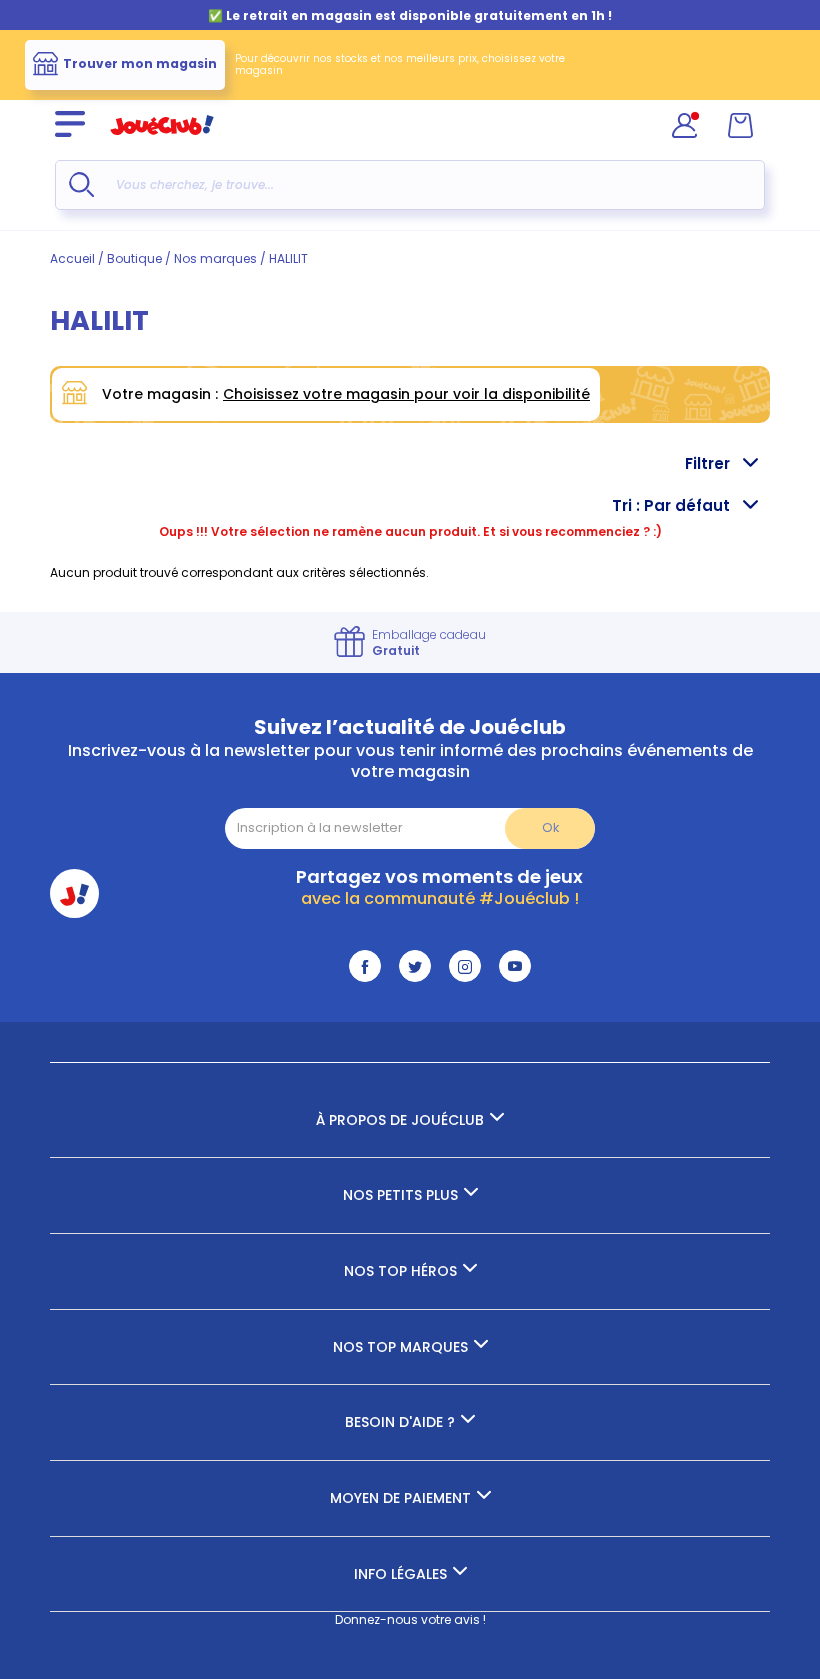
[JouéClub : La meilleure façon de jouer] (162, 143)
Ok (550, 827)
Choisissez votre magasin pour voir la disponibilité (406, 394)
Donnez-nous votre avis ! (410, 1619)
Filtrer (707, 463)
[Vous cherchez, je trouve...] (81, 184)
